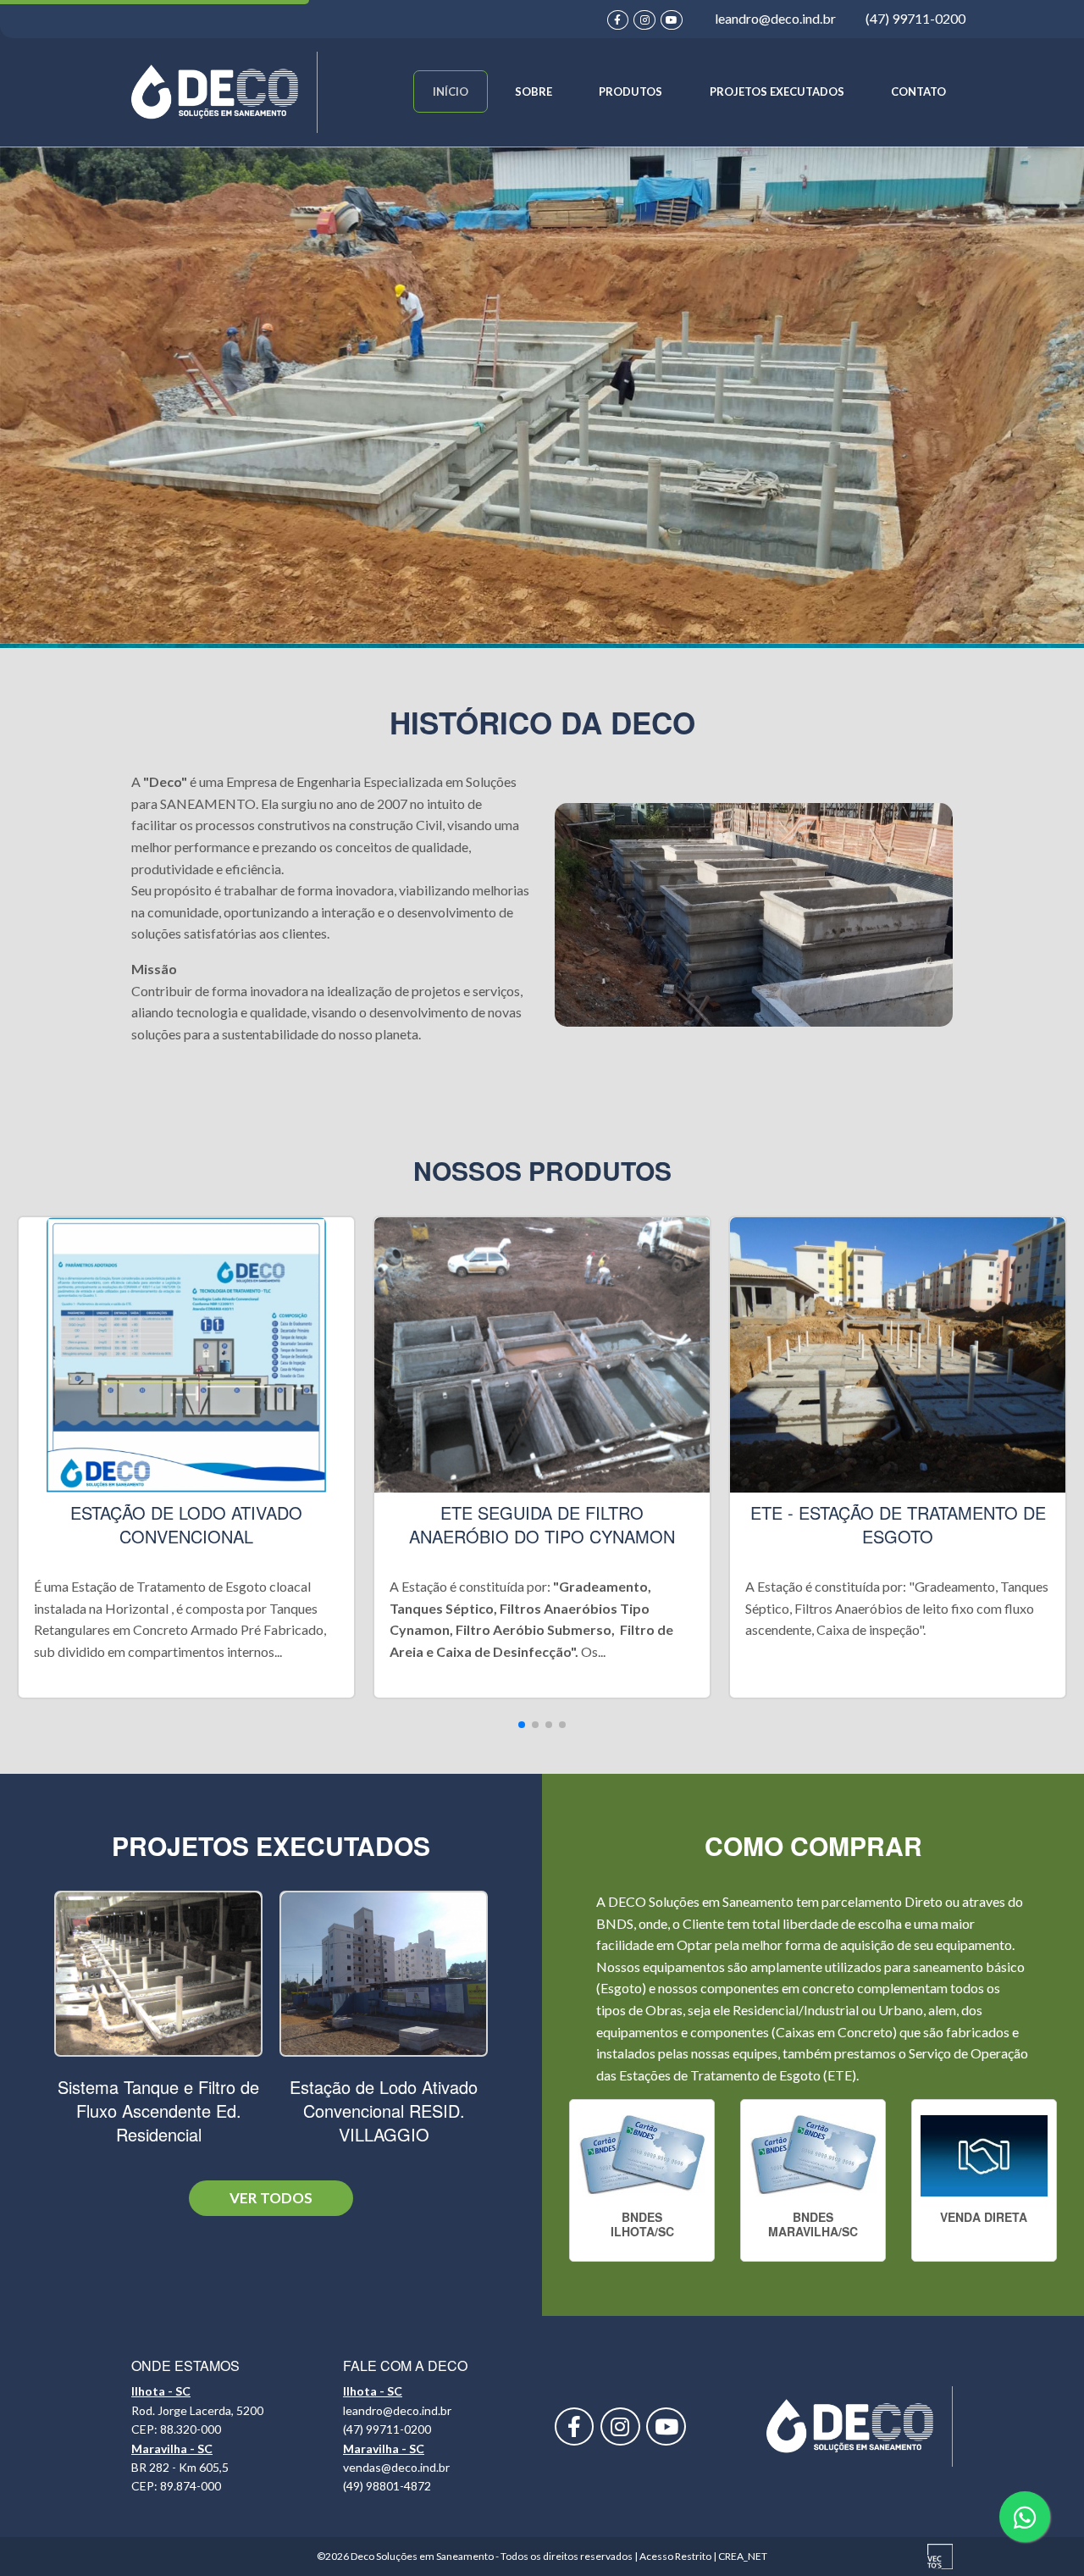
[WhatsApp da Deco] (1025, 2517)
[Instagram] (646, 18)
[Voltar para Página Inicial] (224, 90)
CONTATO (918, 91)
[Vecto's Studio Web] (940, 2555)
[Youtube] (673, 18)
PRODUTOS (630, 91)
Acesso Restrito (675, 2556)
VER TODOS (271, 2198)
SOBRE (534, 91)
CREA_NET (743, 2556)
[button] (522, 1725)
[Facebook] (619, 18)
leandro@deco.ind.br (775, 18)
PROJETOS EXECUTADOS (777, 91)
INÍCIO (451, 91)
